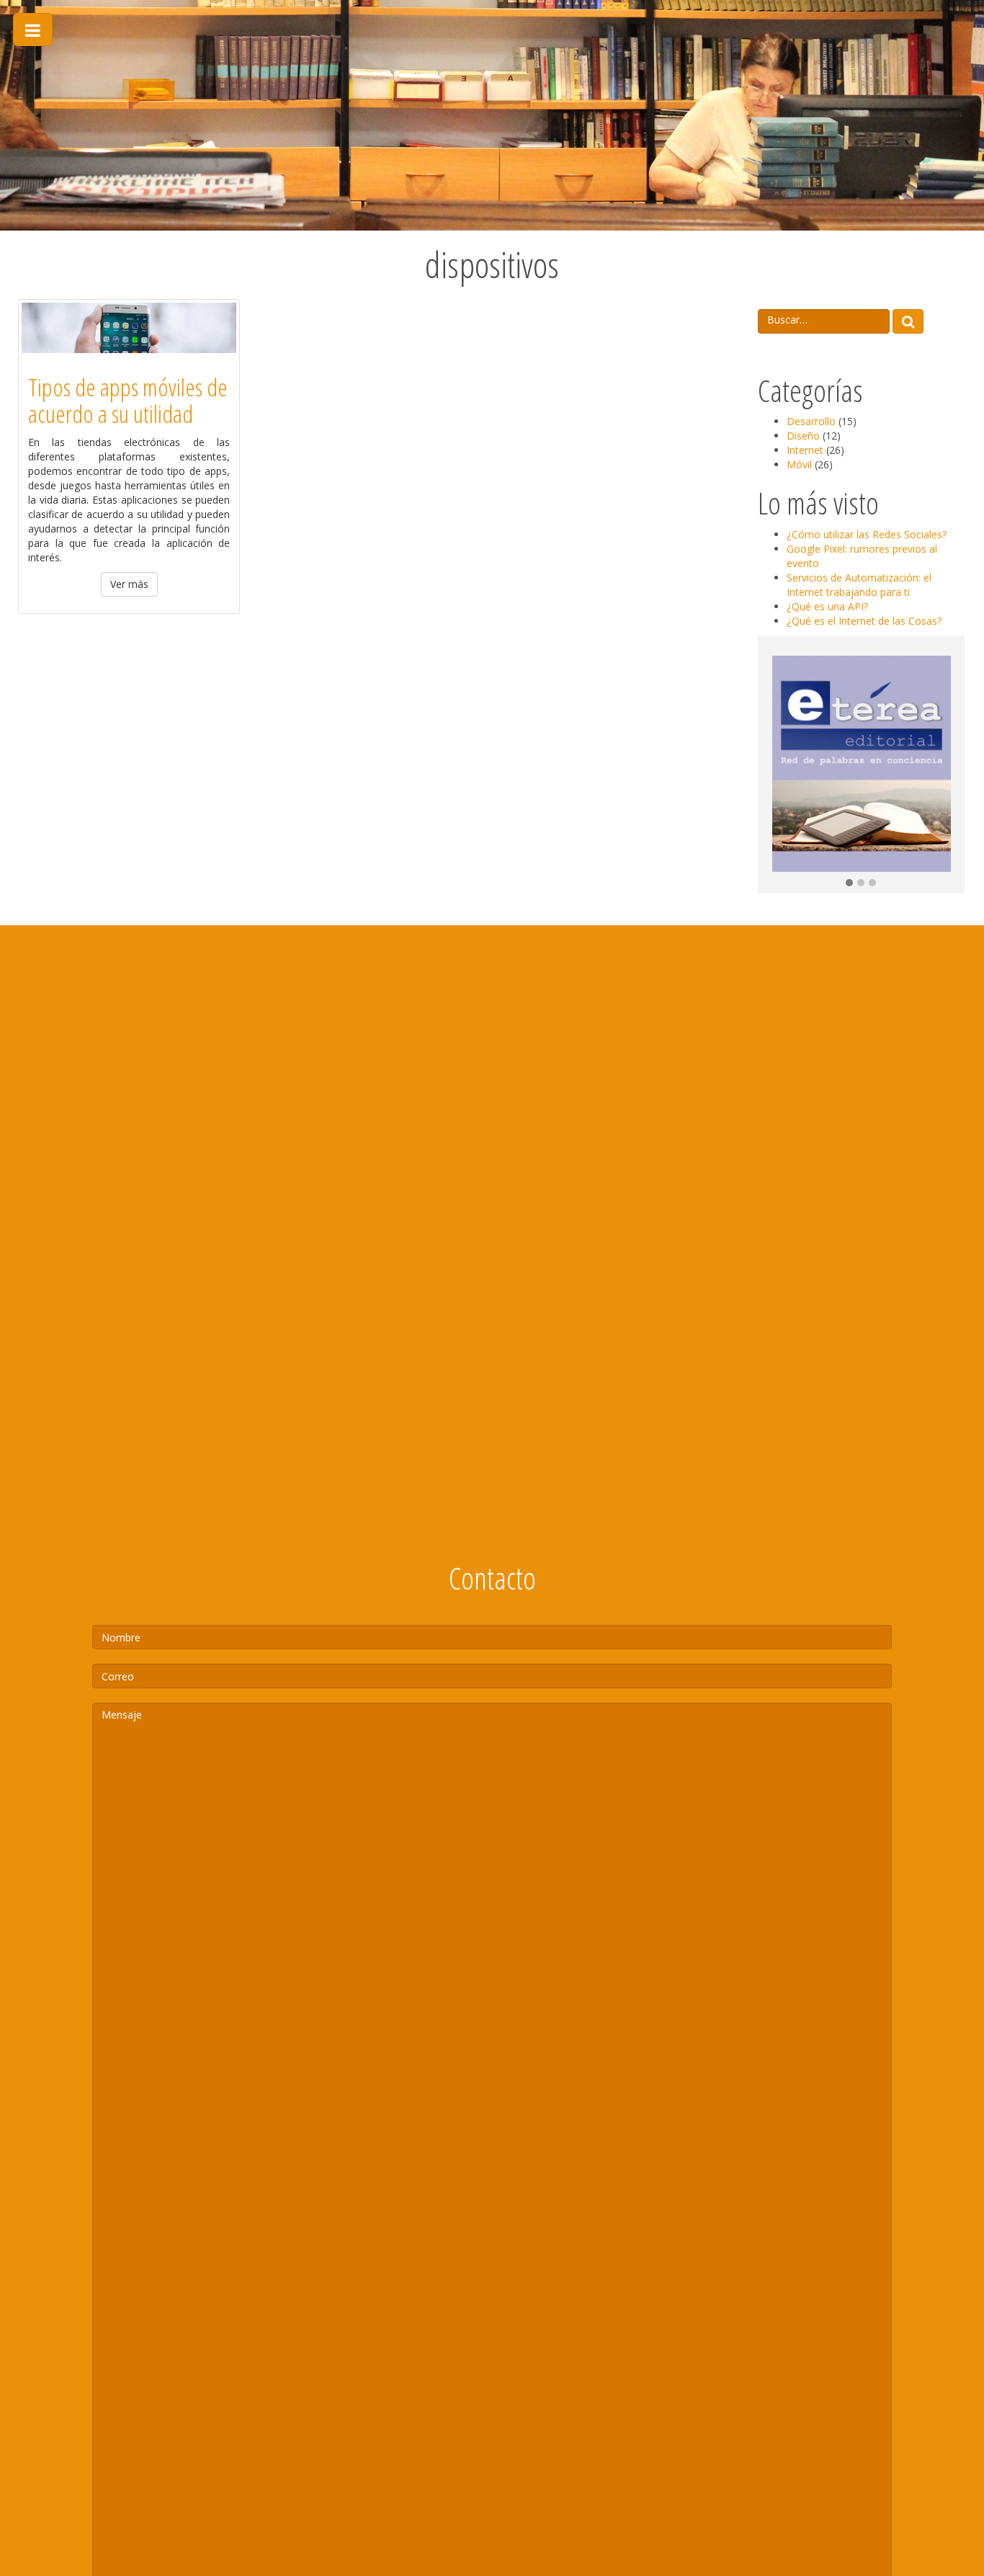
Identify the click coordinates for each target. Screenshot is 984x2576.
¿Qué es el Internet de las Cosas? (864, 621)
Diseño (803, 436)
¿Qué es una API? (827, 606)
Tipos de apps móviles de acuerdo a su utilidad (128, 400)
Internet (805, 450)
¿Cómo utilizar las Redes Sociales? (867, 534)
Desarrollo (811, 421)
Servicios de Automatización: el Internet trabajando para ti (859, 585)
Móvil (799, 464)
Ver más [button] (129, 584)
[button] (849, 883)
